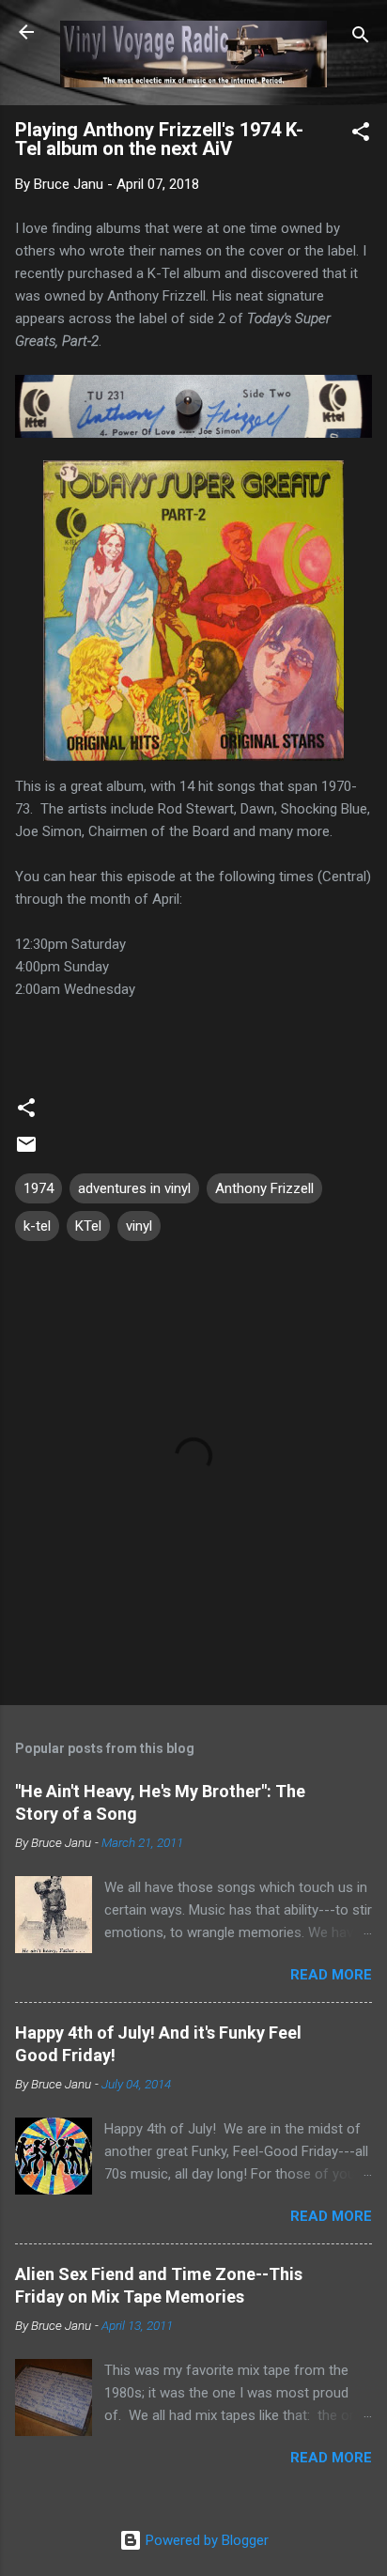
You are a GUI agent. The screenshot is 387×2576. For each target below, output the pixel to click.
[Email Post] (26, 1151)
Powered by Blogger (205, 2540)
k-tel (37, 1226)
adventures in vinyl (134, 1188)
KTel (88, 1226)
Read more (331, 1975)
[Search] (361, 38)
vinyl (139, 1226)
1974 (39, 1188)
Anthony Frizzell (264, 1188)
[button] (361, 135)
